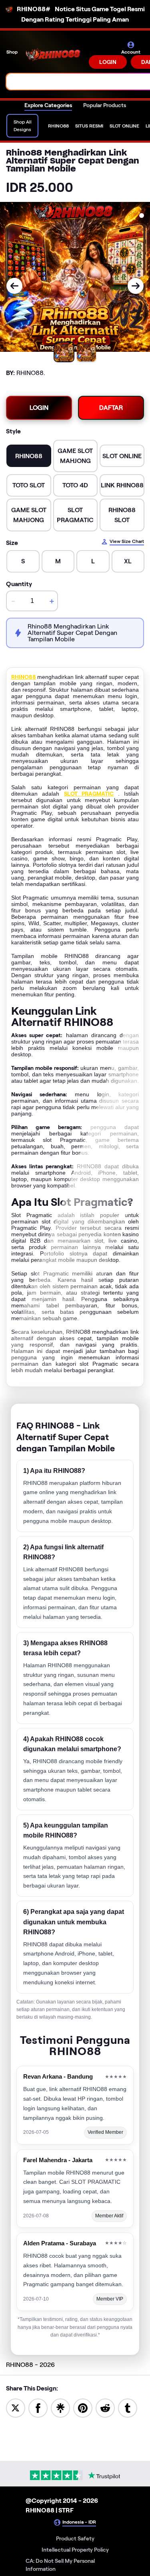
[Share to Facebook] (38, 2407)
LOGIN (108, 62)
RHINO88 (24, 677)
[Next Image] (136, 286)
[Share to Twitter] (16, 2407)
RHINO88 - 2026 (30, 2365)
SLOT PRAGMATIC (89, 794)
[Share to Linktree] (60, 2407)
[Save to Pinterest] (83, 2407)
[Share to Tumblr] (128, 2407)
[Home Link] (54, 55)
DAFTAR (111, 408)
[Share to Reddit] (105, 2407)
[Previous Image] (14, 286)
